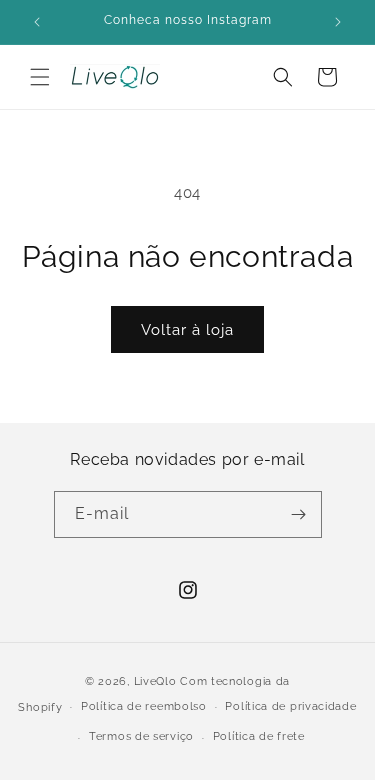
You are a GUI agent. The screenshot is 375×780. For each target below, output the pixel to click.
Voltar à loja (187, 330)
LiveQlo (155, 681)
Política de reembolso (144, 706)
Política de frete (259, 736)
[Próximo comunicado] (338, 22)
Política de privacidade (290, 706)
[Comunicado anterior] (37, 22)
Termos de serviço (141, 736)
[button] (40, 77)
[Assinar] (299, 514)
